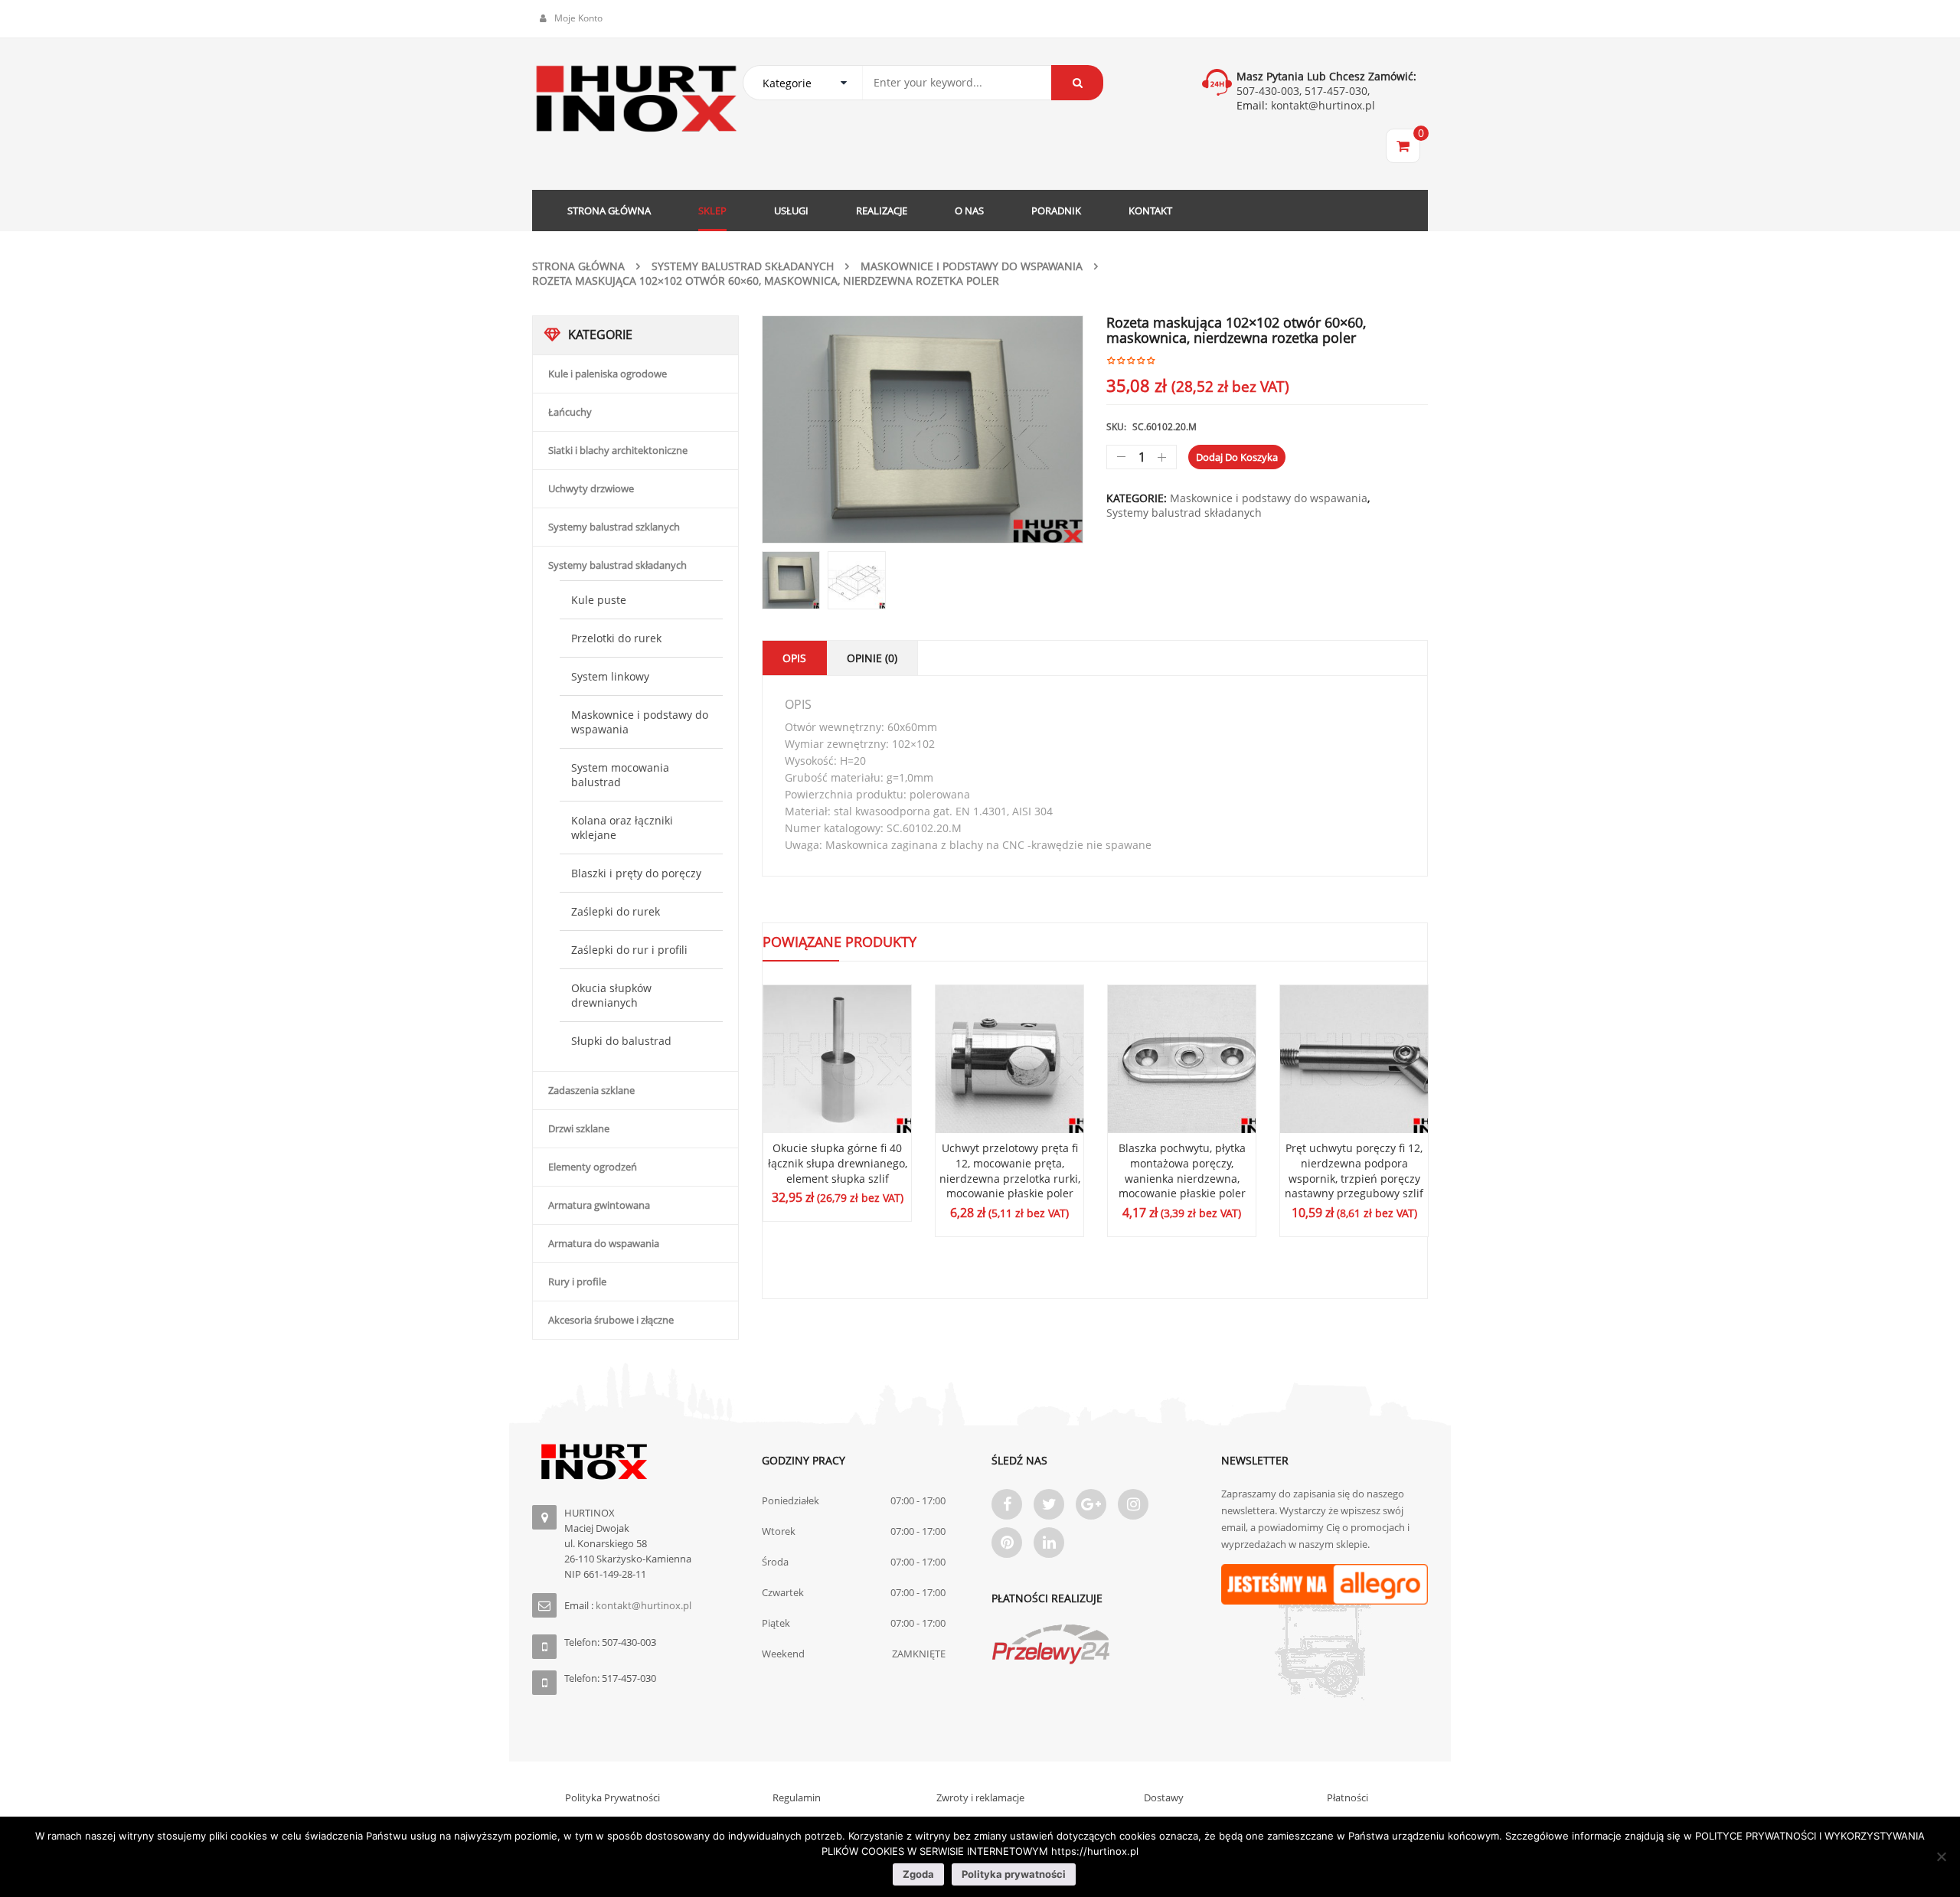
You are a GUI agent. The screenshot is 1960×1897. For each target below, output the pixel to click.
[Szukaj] (1077, 83)
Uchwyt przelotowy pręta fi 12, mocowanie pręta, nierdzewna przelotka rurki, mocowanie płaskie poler (1010, 1171)
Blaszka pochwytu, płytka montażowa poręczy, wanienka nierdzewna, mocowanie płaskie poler (1182, 1171)
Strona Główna (578, 266)
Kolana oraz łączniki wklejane (622, 828)
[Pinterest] (1007, 1543)
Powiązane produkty (840, 942)
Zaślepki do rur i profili (629, 950)
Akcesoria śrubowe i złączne (611, 1320)
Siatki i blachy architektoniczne (618, 450)
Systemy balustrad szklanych (614, 527)
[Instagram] (1133, 1504)
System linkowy (610, 676)
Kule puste (599, 600)
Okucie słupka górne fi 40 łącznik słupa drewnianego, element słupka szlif (838, 1163)
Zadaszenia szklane (591, 1090)
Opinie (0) (872, 658)
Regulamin (797, 1797)
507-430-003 (1268, 91)
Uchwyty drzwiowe (591, 488)
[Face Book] (1007, 1504)
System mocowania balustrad (620, 775)
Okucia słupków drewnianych (611, 995)
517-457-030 (1336, 91)
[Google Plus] (1091, 1504)
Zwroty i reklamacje (980, 1797)
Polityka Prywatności (612, 1797)
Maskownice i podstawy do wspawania (972, 266)
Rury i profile (577, 1282)
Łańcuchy (570, 412)
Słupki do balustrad (621, 1041)
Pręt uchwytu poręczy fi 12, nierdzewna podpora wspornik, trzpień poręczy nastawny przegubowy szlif (1354, 1171)
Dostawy (1164, 1797)
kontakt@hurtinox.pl (1321, 105)
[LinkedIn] (1049, 1543)
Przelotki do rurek (616, 638)
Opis (794, 658)
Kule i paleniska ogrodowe (608, 374)
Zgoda (918, 1874)
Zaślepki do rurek (616, 911)
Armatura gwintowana (599, 1205)
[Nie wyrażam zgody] (1941, 1856)
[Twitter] (1049, 1504)
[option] (923, 429)
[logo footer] (635, 1462)
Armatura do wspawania (604, 1243)
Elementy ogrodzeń (593, 1167)
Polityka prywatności (1014, 1874)
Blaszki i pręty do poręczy (636, 873)
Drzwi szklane (579, 1128)
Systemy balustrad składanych (743, 266)
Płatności (1347, 1797)
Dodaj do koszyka (1237, 457)
